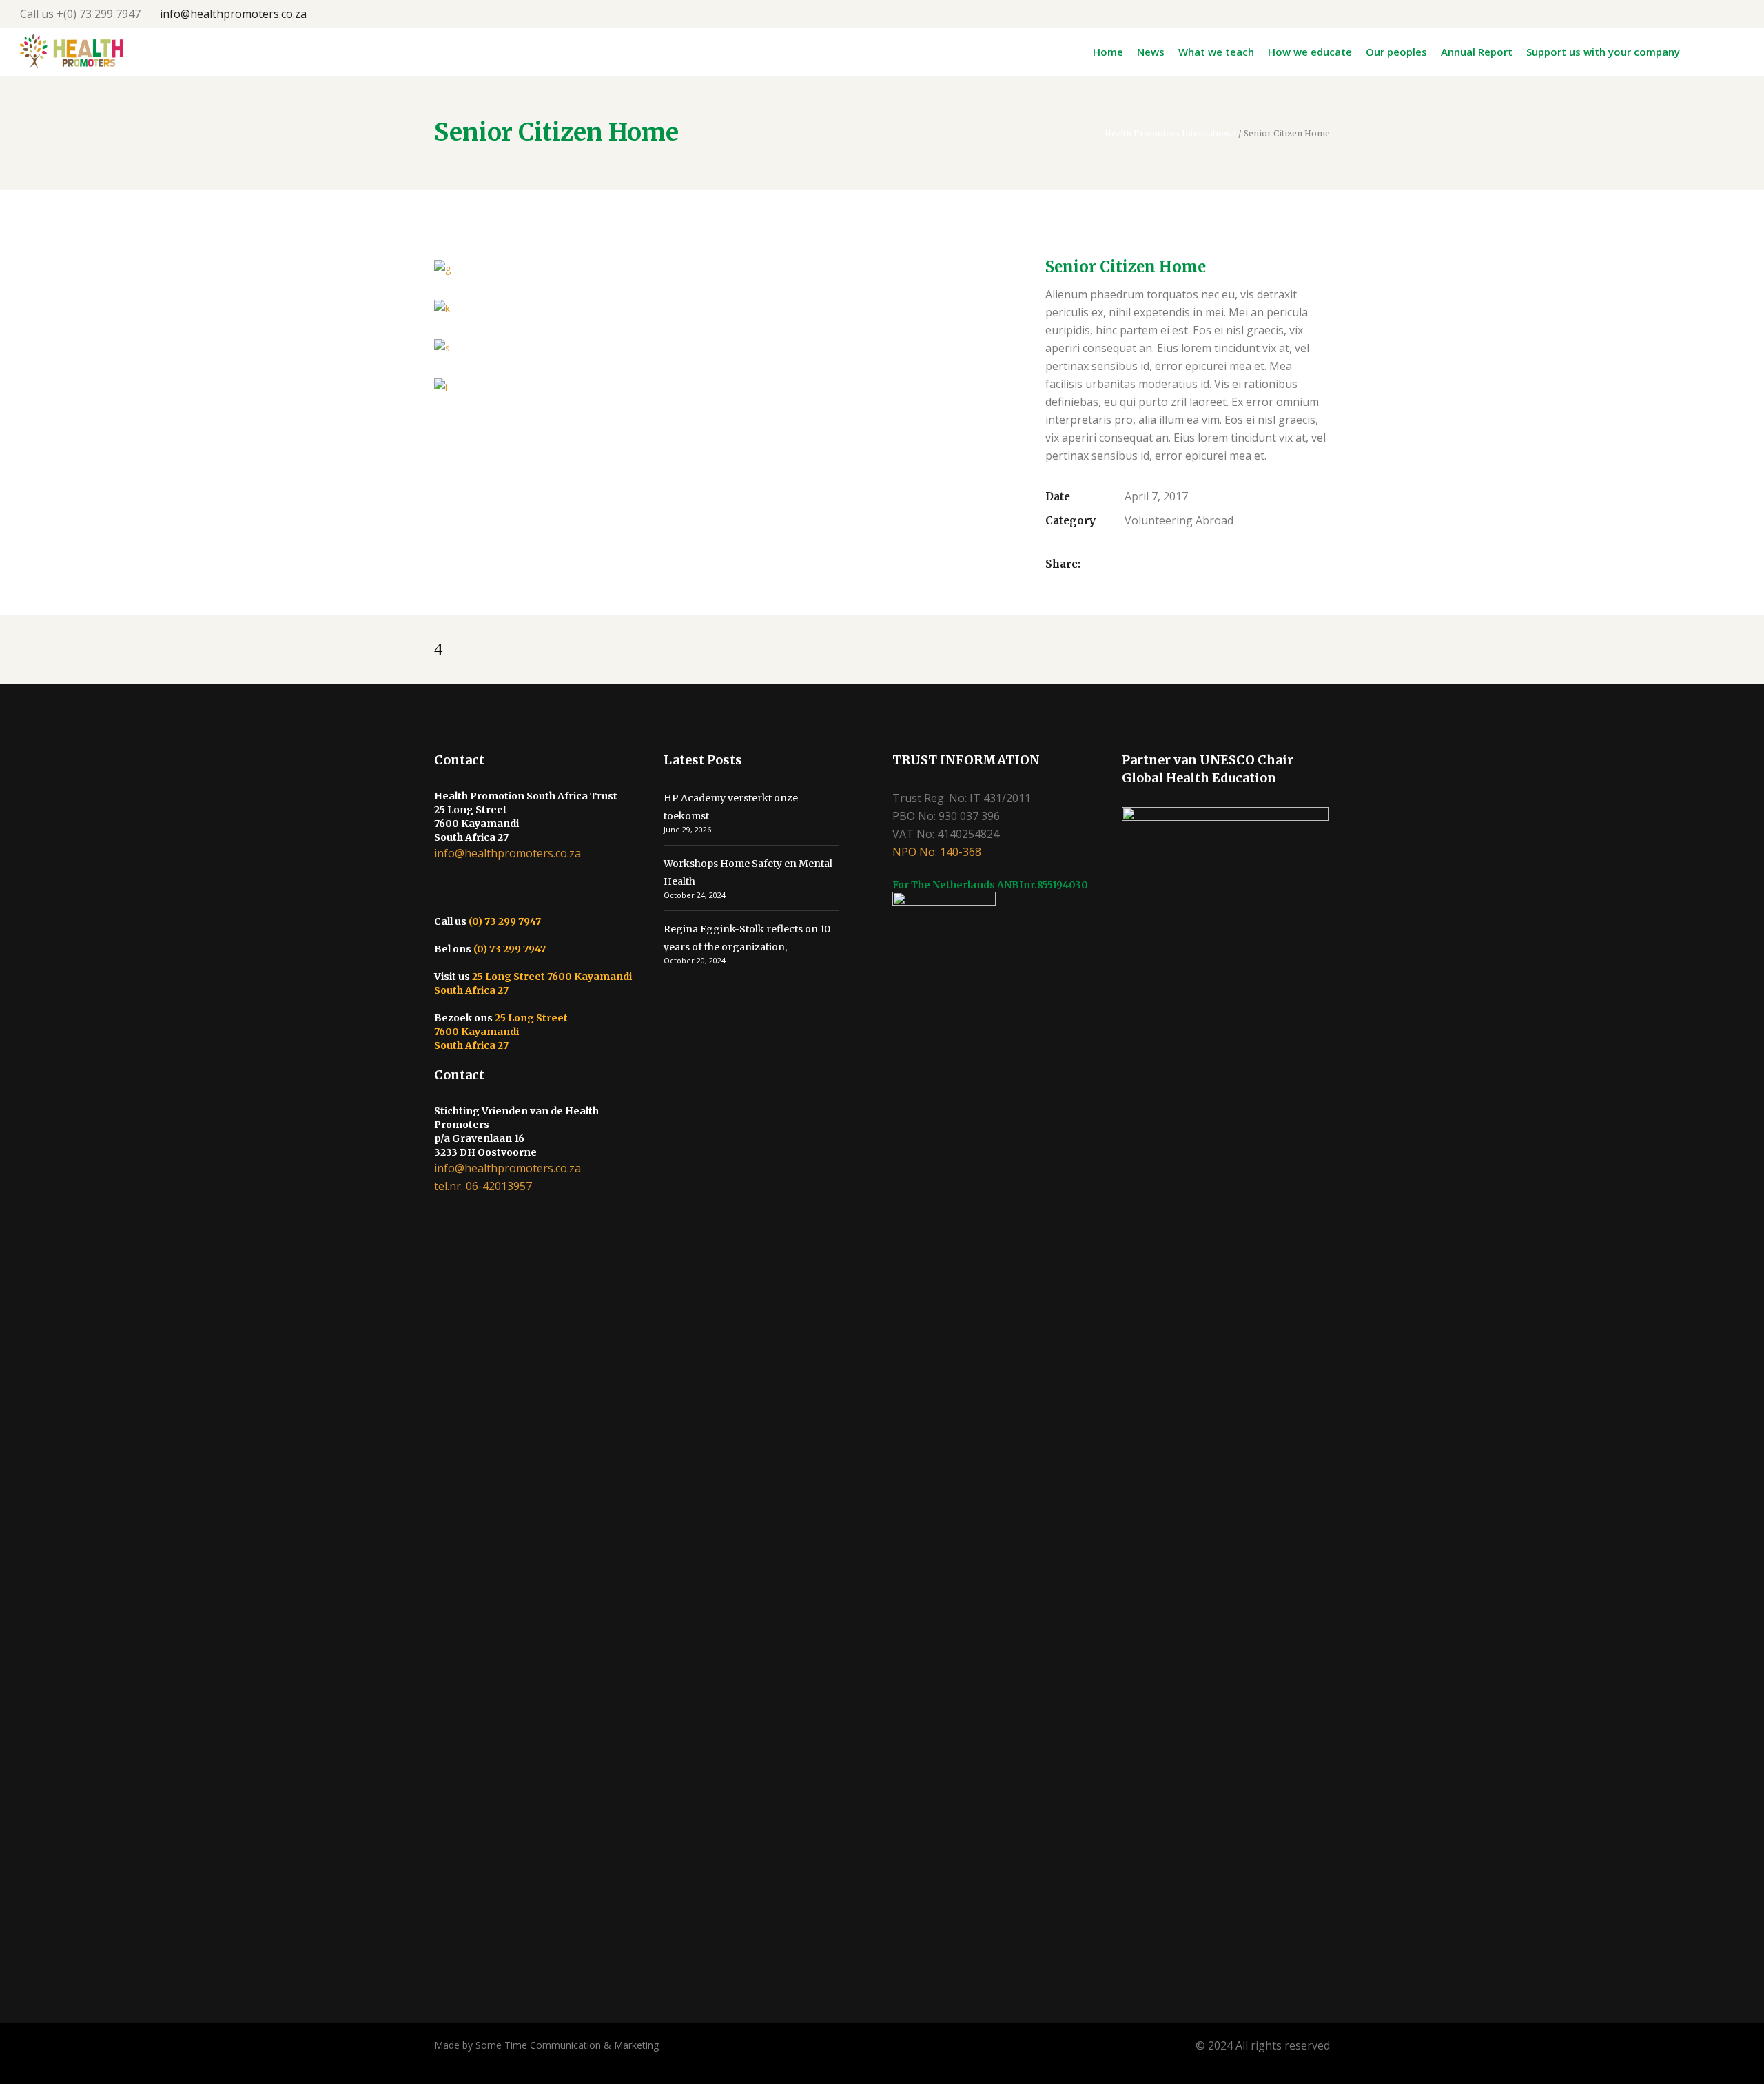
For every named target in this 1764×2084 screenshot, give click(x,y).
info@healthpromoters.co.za (233, 14)
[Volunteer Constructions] (726, 308)
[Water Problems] (726, 268)
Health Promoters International (1170, 134)
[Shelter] (726, 348)
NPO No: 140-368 (937, 852)
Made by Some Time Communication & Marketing (546, 2045)
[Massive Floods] (726, 387)
